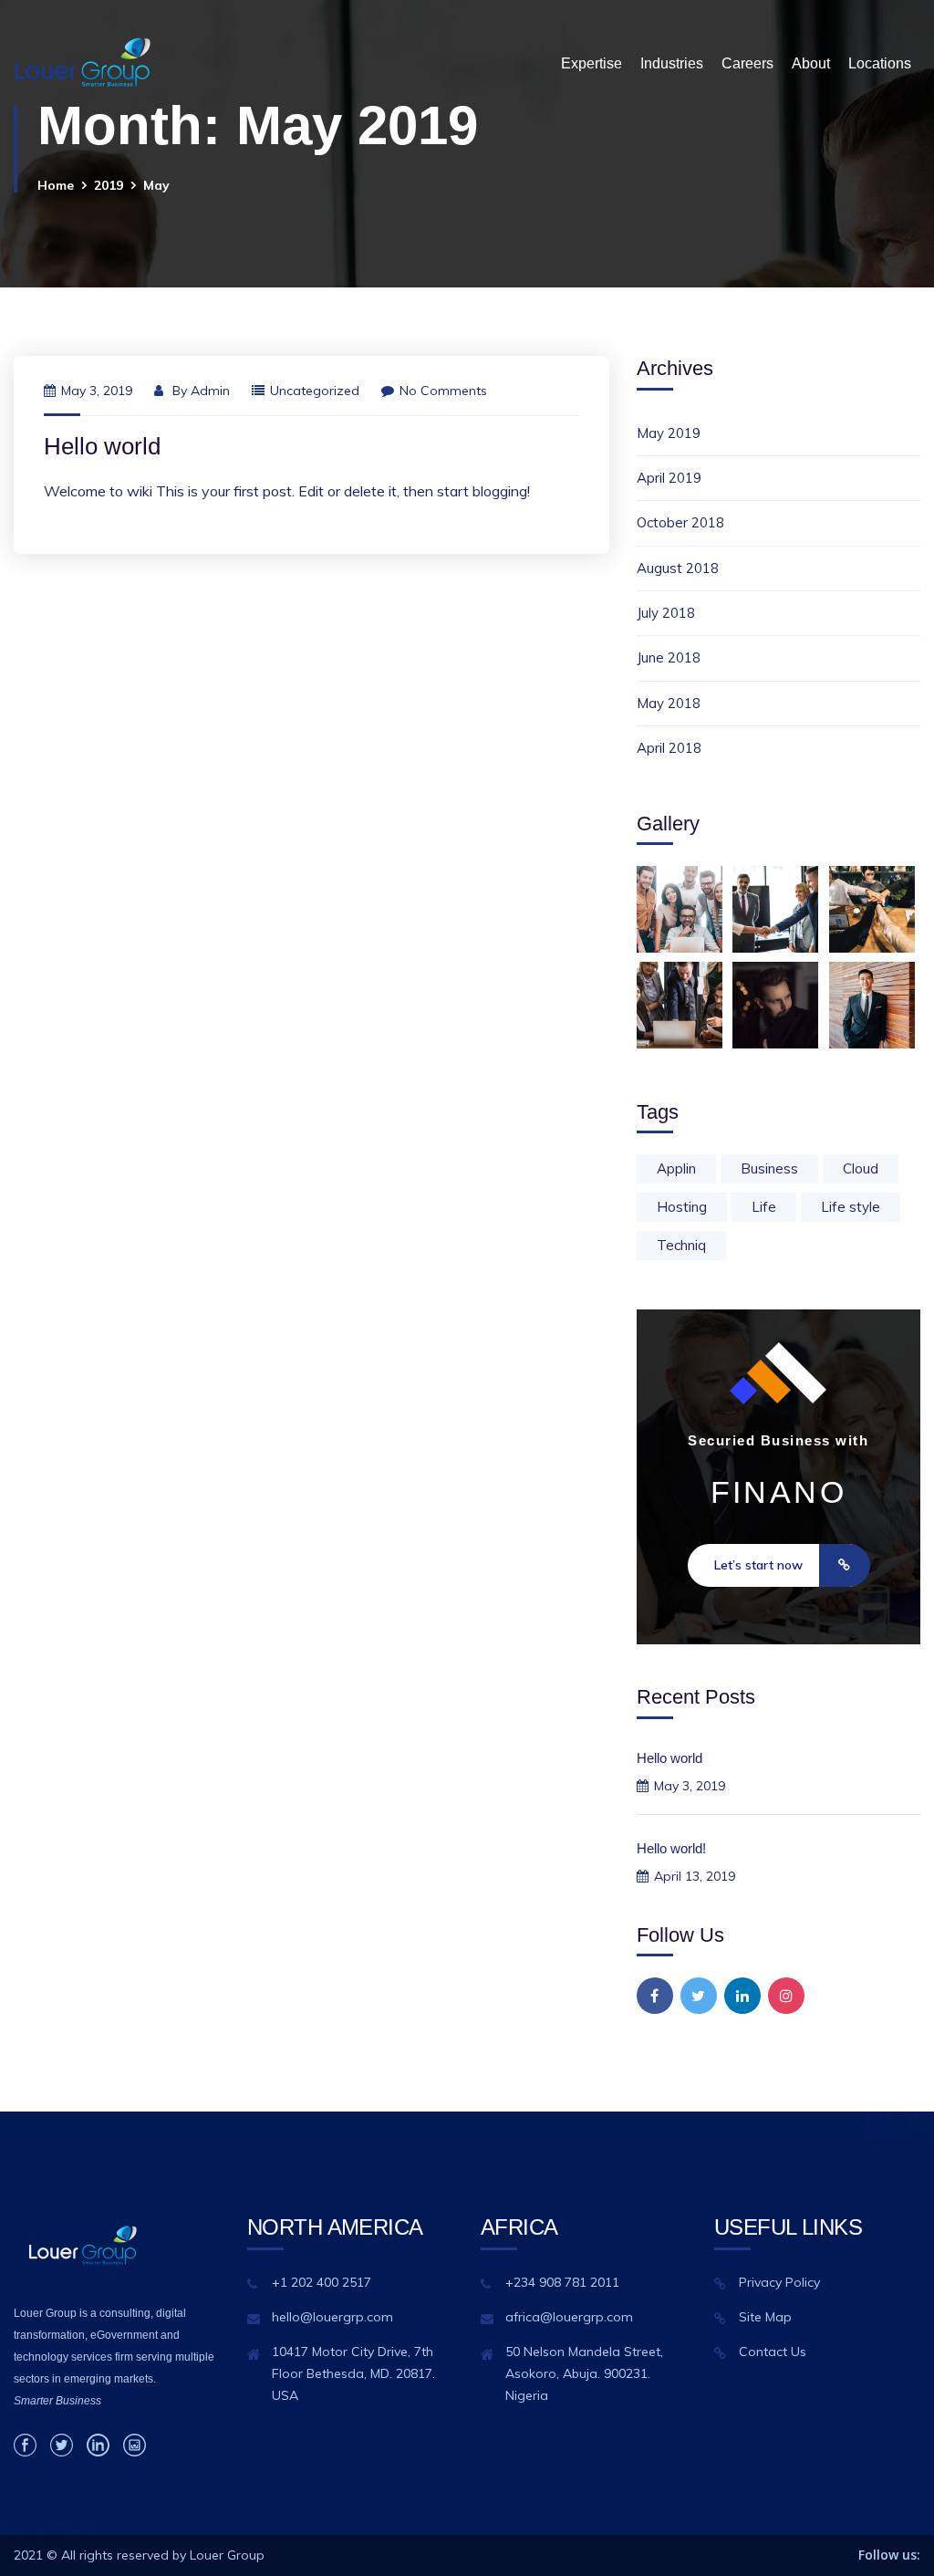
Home (56, 185)
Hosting (682, 1207)
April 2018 (669, 748)
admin (210, 391)
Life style (851, 1207)
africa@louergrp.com (569, 2317)
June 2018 (669, 657)
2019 (109, 185)
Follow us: (889, 2555)
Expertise (592, 63)
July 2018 (666, 613)
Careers (747, 63)
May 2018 (669, 703)
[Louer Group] (82, 64)
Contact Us (773, 2352)
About (811, 63)
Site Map (765, 2317)
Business (769, 1168)
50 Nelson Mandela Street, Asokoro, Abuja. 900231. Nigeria (584, 2373)
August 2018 (678, 568)
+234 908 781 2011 (562, 2282)
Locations (880, 63)
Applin (676, 1168)
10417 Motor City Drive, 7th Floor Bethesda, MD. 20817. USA (353, 2373)
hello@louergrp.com (332, 2317)
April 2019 (669, 478)
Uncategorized (315, 391)
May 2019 (669, 433)
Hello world (102, 446)
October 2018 (680, 522)
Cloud (861, 1168)
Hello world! (671, 1848)
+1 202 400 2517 (322, 2282)
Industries (672, 63)
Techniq (681, 1245)
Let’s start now (758, 1565)
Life (764, 1207)
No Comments (443, 391)
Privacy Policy (779, 2282)
